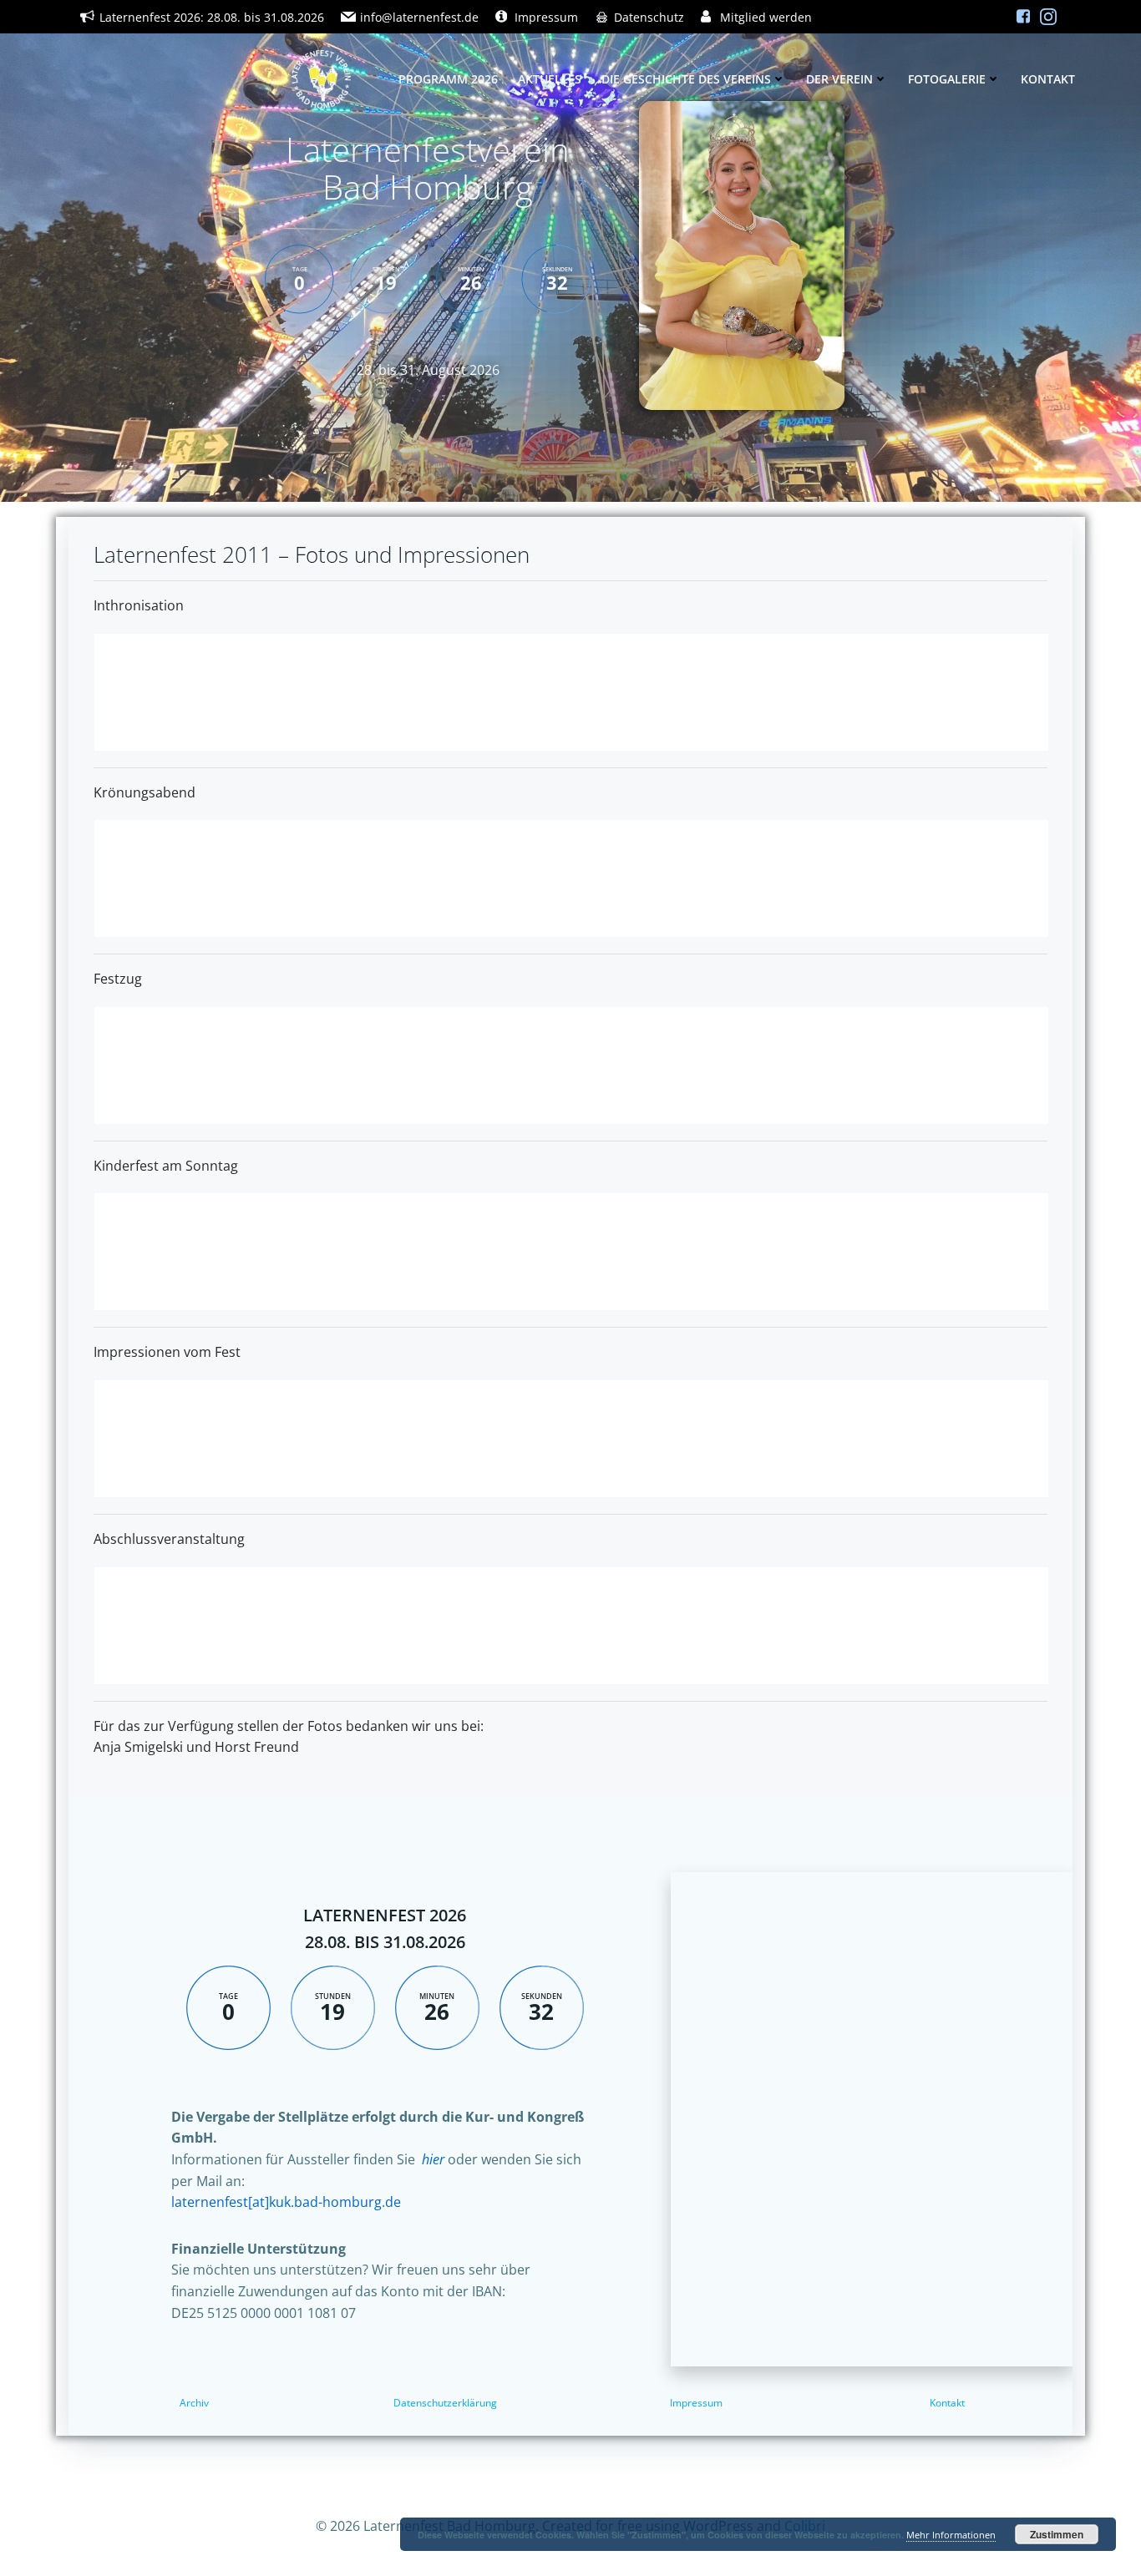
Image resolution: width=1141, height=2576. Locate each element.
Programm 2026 (448, 79)
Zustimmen (1057, 2534)
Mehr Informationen (951, 2535)
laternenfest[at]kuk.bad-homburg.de (286, 2202)
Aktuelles (550, 79)
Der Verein (839, 79)
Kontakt (1048, 79)
